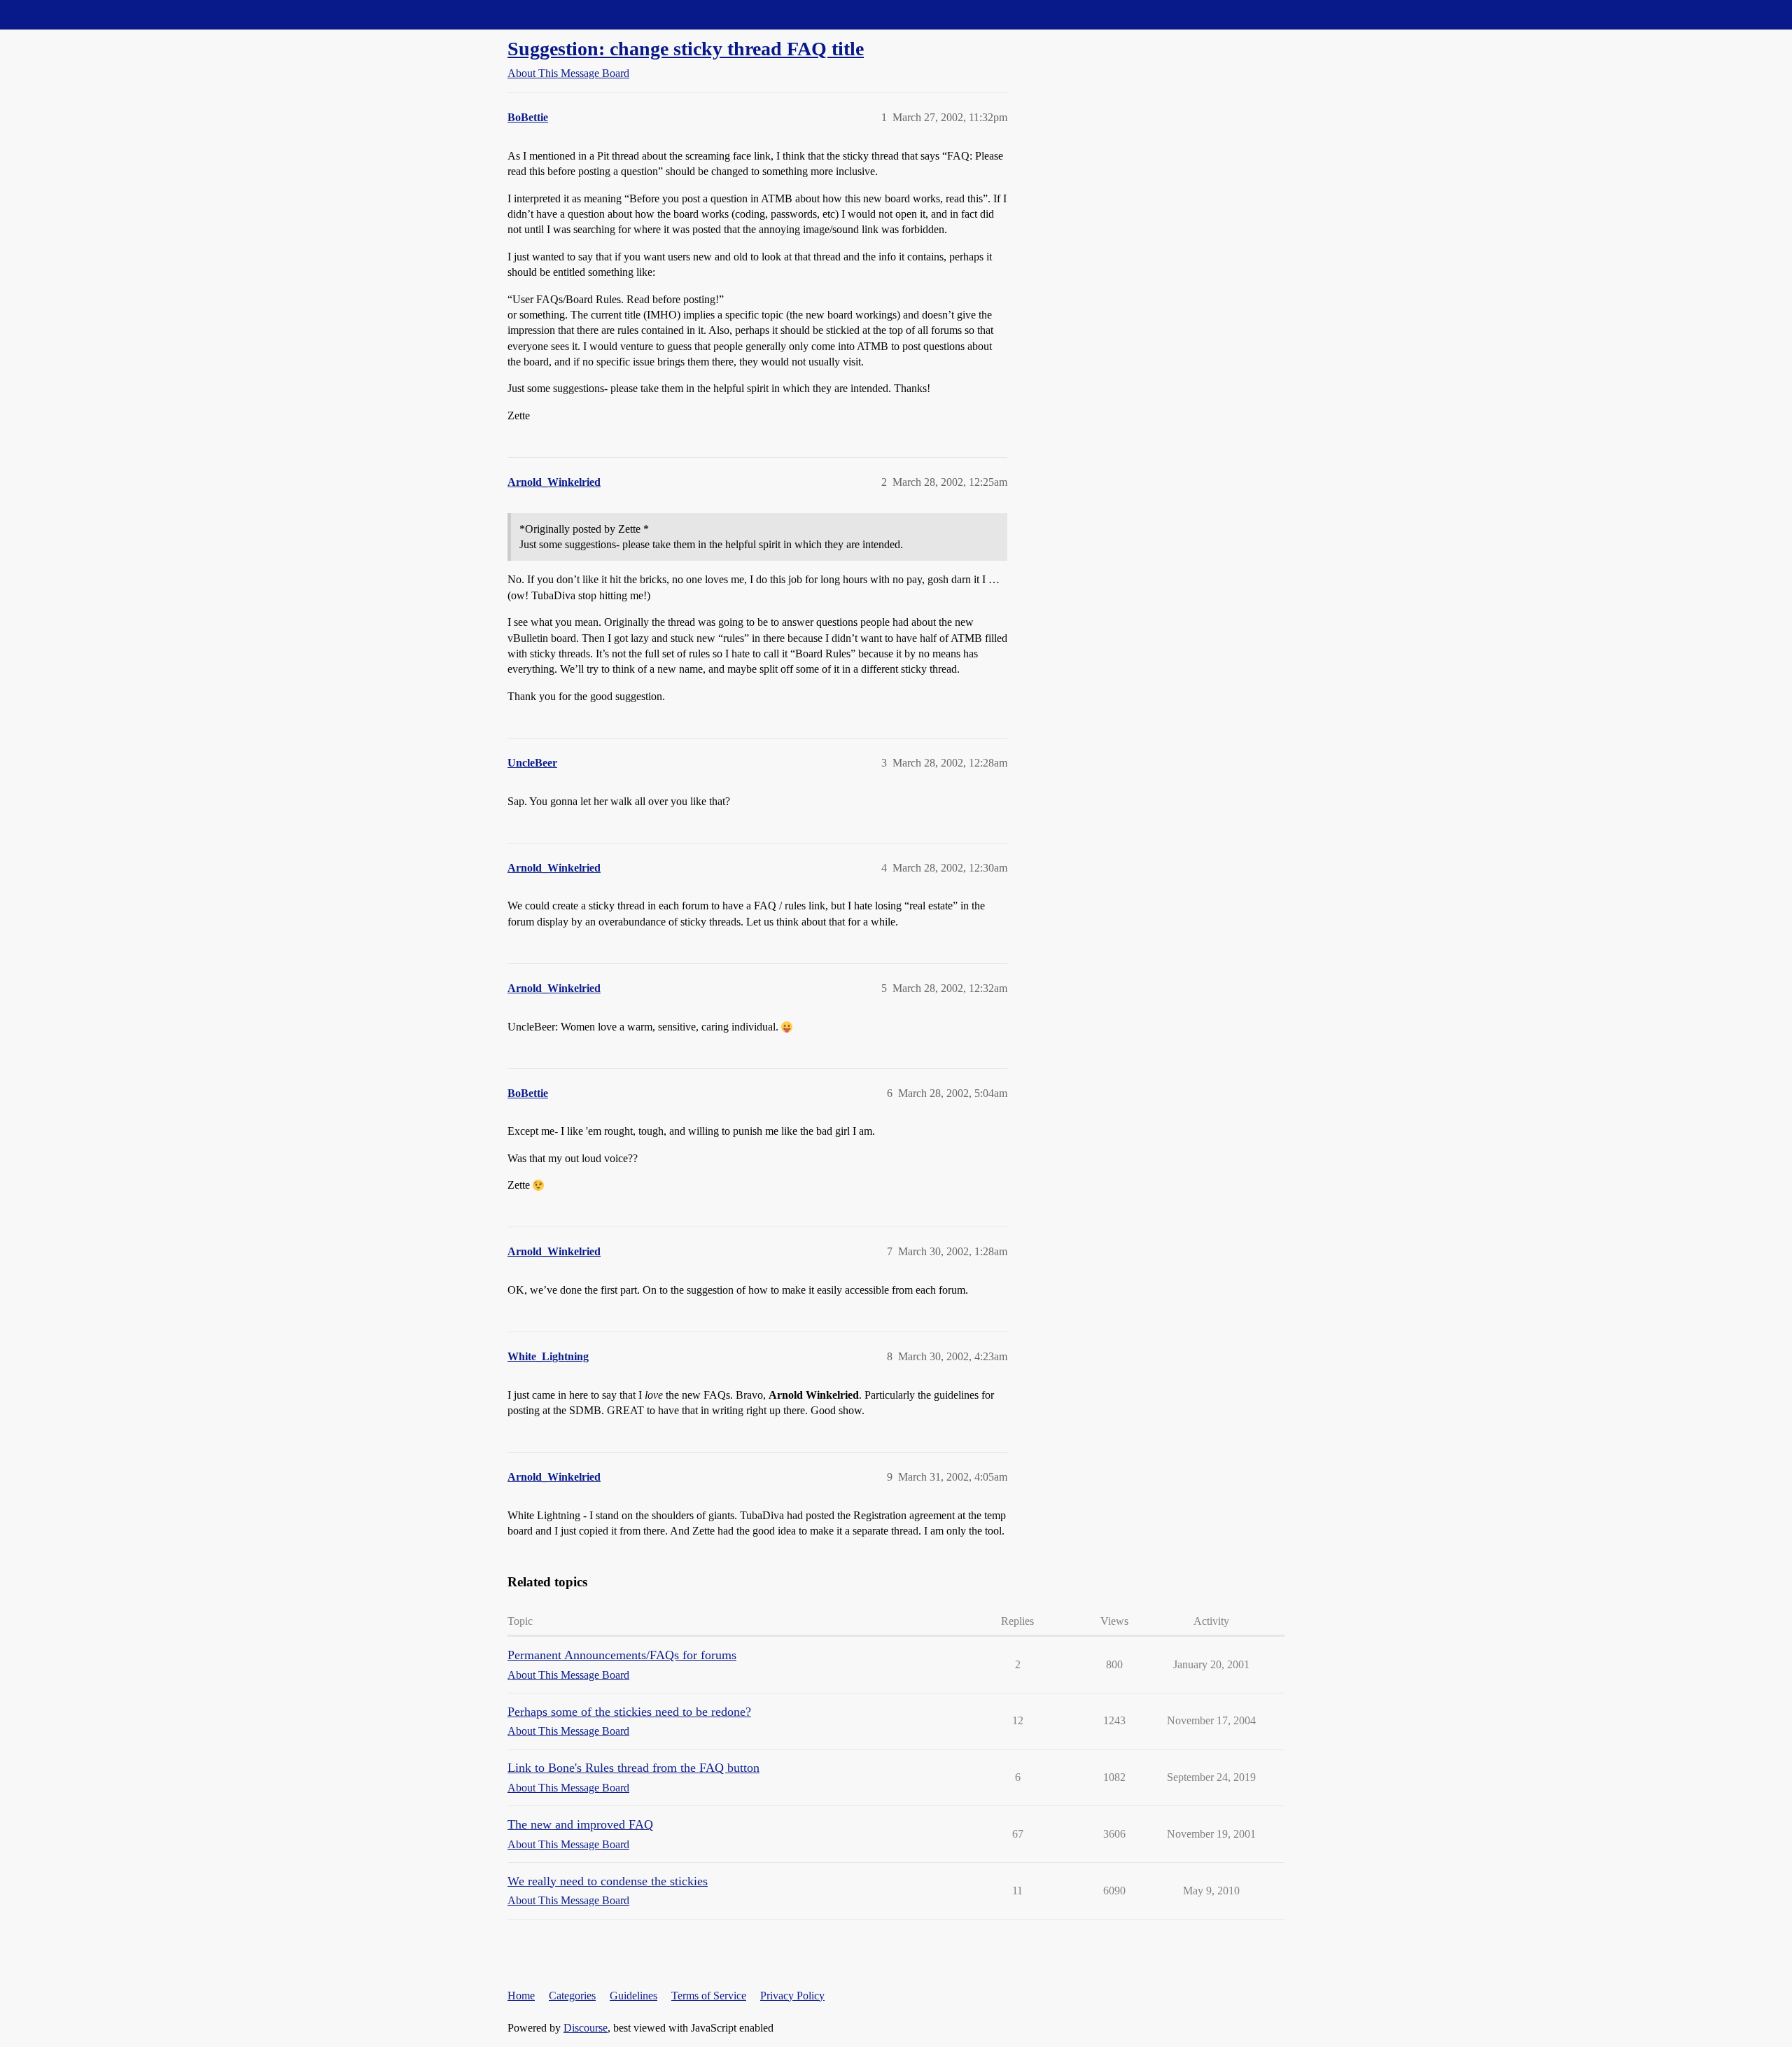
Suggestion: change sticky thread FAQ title (686, 49)
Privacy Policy (792, 1996)
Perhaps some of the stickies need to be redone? (629, 1712)
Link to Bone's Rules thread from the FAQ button (633, 1768)
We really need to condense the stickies (608, 1881)
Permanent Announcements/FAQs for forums (622, 1655)
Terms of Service (709, 1996)
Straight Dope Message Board (73, 14)
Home (521, 1996)
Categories (572, 1996)
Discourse (586, 2028)
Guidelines (633, 1996)
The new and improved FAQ (580, 1824)
